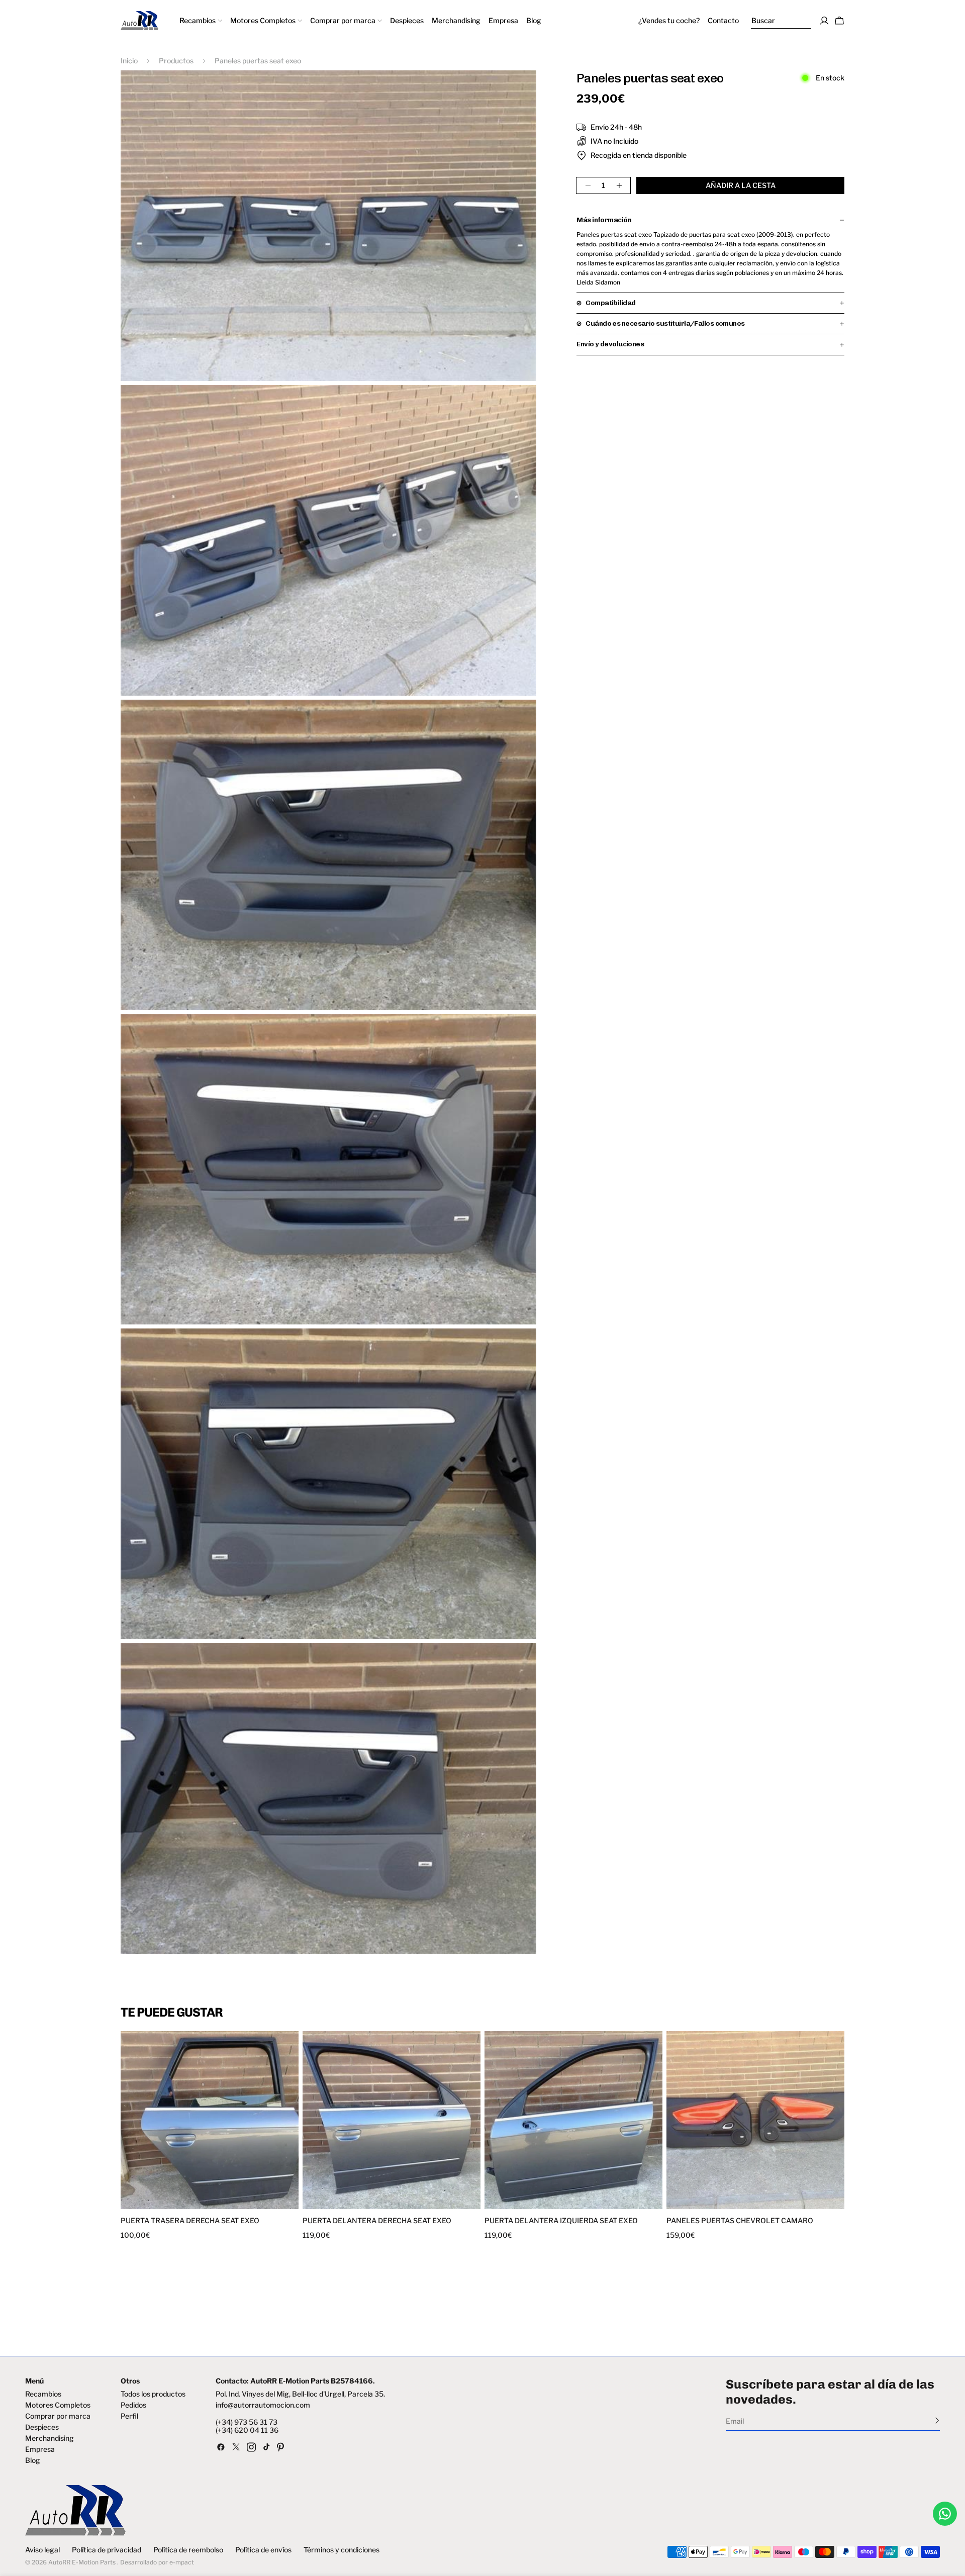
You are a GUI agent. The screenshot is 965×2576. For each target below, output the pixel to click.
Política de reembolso (188, 2550)
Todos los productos (153, 2394)
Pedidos (133, 2405)
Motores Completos (58, 2405)
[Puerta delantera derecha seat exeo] (392, 2120)
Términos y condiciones (342, 2550)
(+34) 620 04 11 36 (247, 2430)
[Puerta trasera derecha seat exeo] (210, 2120)
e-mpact (182, 2562)
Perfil (129, 2416)
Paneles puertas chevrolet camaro (740, 2221)
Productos (176, 61)
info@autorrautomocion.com (263, 2405)
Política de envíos (263, 2550)
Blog (33, 2460)
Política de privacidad (107, 2550)
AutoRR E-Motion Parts (82, 2562)
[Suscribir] (937, 2420)
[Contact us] (945, 2514)
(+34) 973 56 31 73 (247, 2422)
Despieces (42, 2427)
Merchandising (50, 2438)
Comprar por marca (58, 2416)
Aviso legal (42, 2550)
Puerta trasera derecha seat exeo (190, 2221)
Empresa (40, 2449)
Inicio (129, 61)
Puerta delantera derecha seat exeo (377, 2221)
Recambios (43, 2394)
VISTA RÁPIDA (167, 2203)
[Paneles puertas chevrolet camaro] (755, 2120)
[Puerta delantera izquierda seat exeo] (573, 2120)
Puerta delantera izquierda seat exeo (561, 2221)
